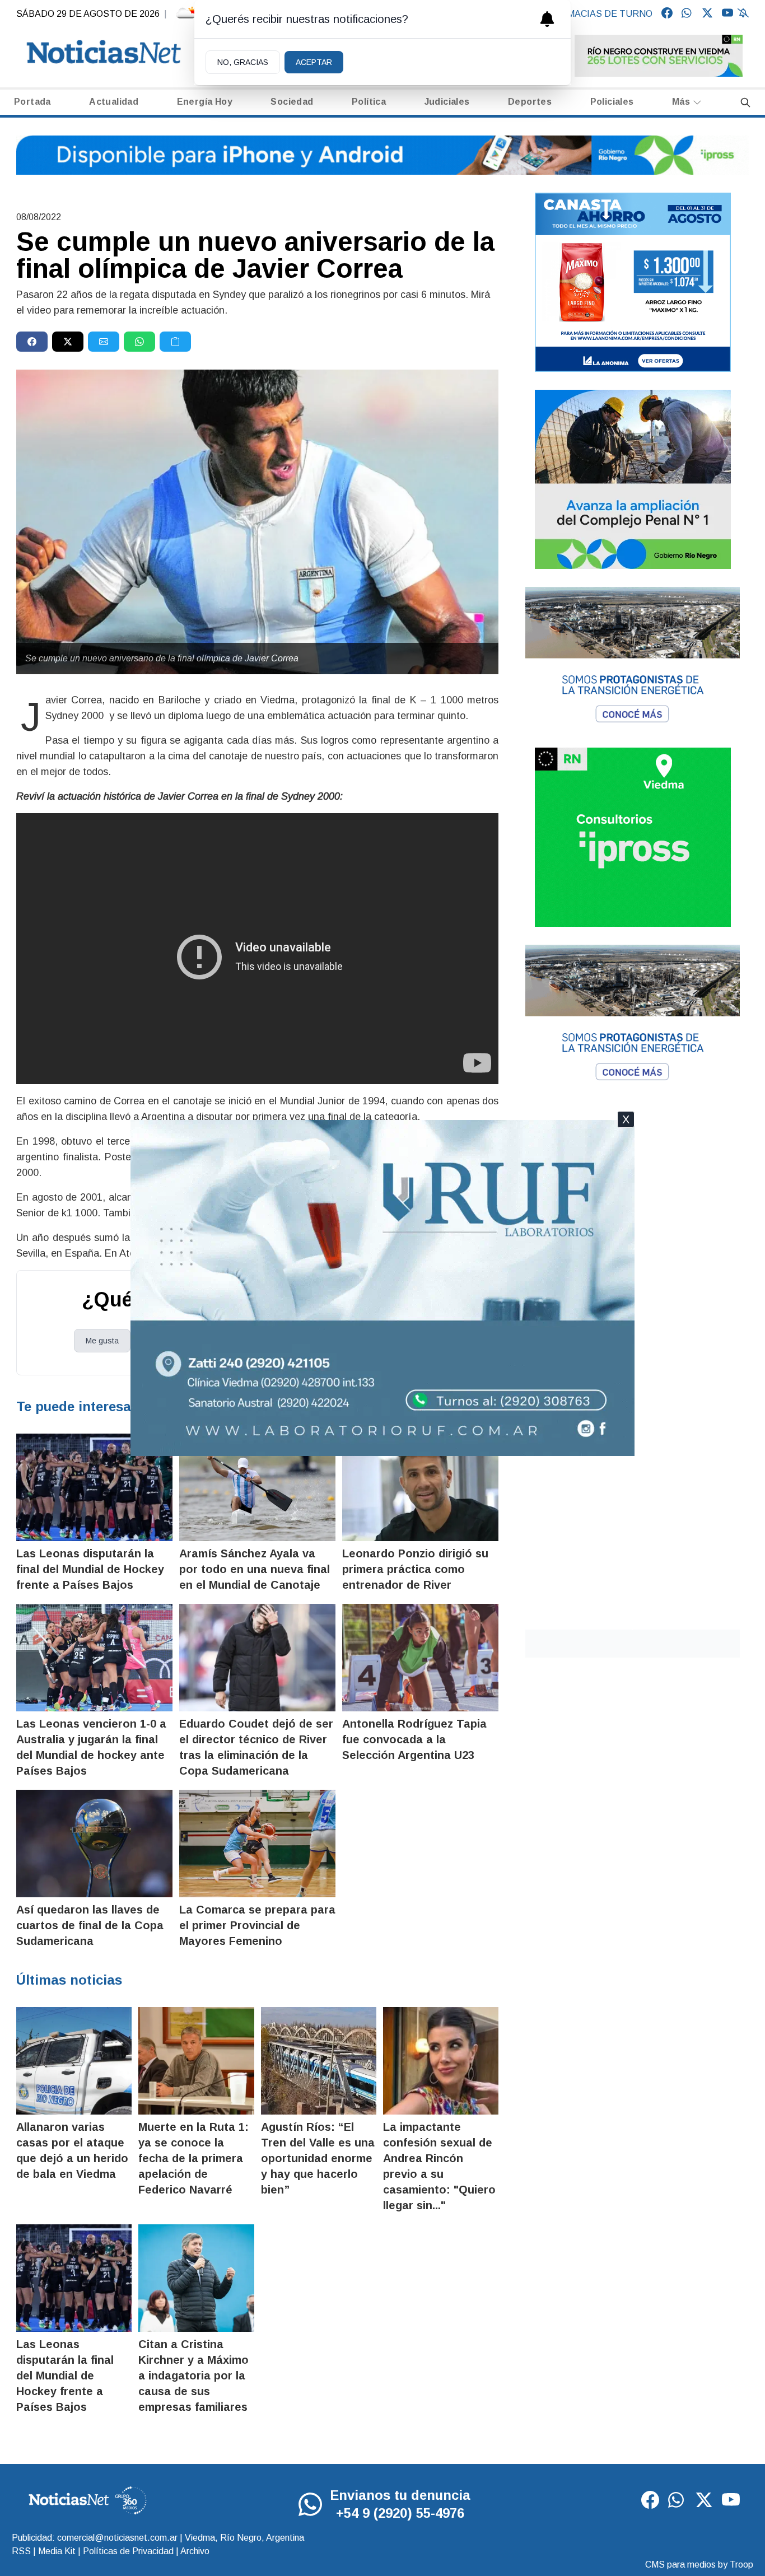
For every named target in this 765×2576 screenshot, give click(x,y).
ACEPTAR (314, 62)
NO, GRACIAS (243, 62)
